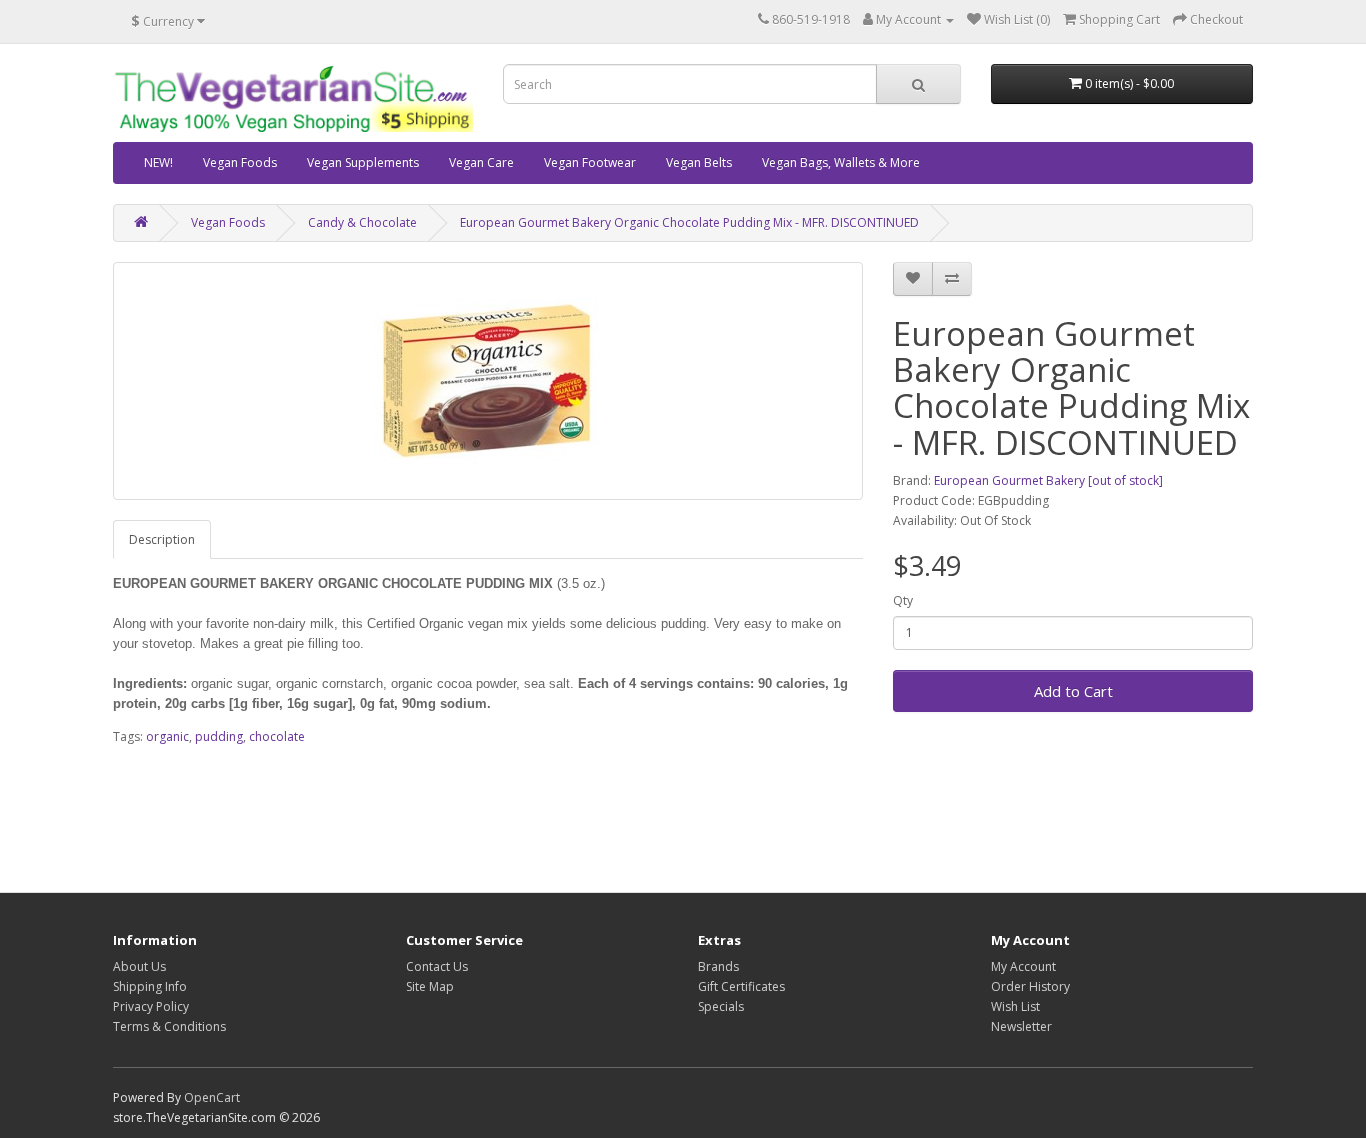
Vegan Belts (699, 162)
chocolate (277, 736)
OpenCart (212, 1097)
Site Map (430, 986)
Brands (718, 966)
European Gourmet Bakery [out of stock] (1048, 480)
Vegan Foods (240, 162)
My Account (1023, 966)
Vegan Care (481, 162)
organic (167, 736)
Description (162, 539)
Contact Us (437, 966)
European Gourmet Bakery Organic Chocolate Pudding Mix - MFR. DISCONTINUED (689, 222)
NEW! (158, 162)
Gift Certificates (741, 986)
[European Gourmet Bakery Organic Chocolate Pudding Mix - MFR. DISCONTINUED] (488, 381)
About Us (139, 966)
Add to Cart (1073, 691)
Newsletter (1021, 1026)
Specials (721, 1006)
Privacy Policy (151, 1006)
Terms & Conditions (169, 1026)
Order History (1030, 986)
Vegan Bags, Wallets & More (841, 162)
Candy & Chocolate (362, 222)
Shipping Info (150, 986)
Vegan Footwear (590, 162)
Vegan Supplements (363, 162)
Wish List (1015, 1006)
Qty (903, 600)
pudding (219, 736)
